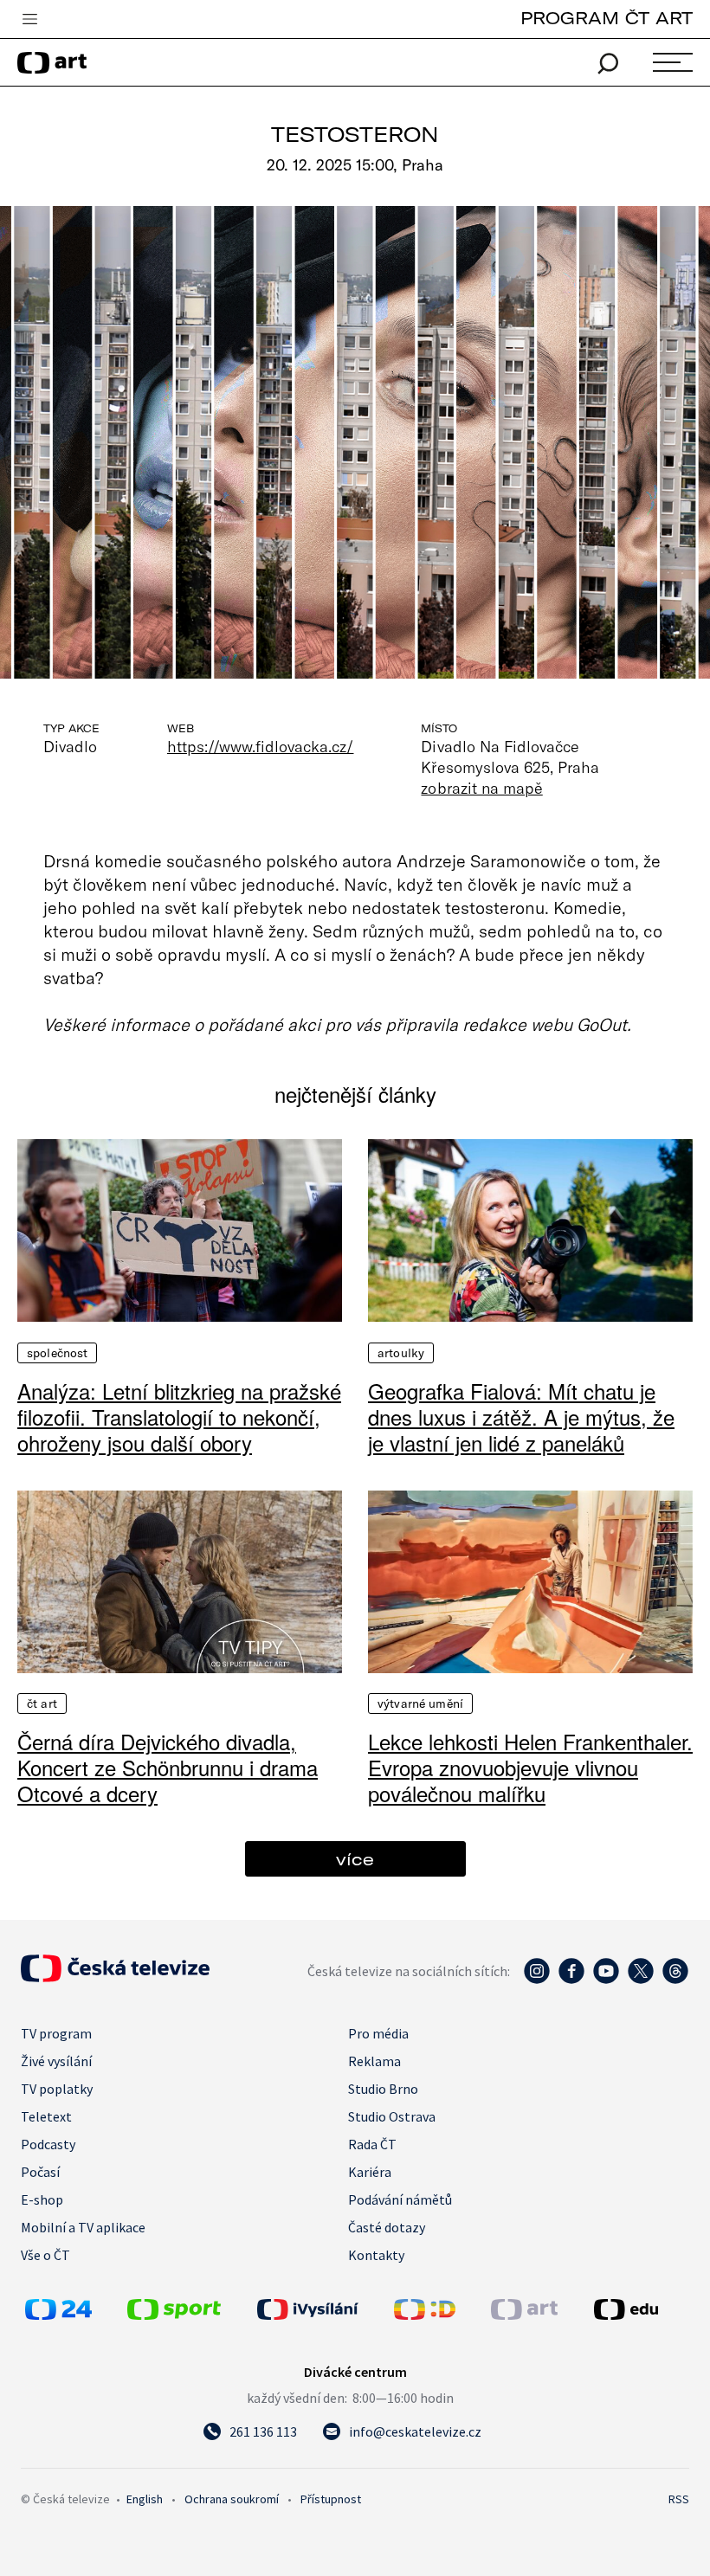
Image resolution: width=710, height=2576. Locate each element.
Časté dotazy (387, 2227)
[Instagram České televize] (537, 1980)
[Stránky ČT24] (58, 2315)
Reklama (374, 2061)
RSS (679, 2499)
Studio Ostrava (392, 2116)
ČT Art (42, 1703)
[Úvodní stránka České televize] (115, 1977)
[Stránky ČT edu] (639, 2309)
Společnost (57, 1353)
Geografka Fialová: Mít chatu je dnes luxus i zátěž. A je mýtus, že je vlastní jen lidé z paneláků (521, 1417)
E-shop (42, 2199)
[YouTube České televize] (606, 1980)
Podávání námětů (400, 2199)
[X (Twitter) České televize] (641, 1980)
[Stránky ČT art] (524, 2315)
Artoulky (401, 1353)
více (355, 1859)
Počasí (40, 2172)
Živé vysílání (56, 2061)
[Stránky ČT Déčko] (425, 2315)
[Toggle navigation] (29, 20)
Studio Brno (383, 2089)
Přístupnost (331, 2499)
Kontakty (376, 2255)
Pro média (378, 2033)
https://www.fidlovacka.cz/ (260, 746)
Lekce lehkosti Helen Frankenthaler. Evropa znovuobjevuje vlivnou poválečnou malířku (530, 1768)
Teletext (46, 2116)
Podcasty (48, 2144)
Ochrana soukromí (232, 2499)
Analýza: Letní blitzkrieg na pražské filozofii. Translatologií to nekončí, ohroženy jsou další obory (179, 1417)
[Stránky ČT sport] (174, 2315)
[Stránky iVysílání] (321, 2309)
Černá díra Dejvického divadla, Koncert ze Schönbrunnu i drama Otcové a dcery (168, 1768)
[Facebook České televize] (571, 1980)
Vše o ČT (45, 2255)
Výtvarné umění (420, 1703)
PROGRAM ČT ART (607, 18)
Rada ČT (372, 2144)
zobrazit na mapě (481, 788)
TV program (56, 2033)
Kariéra (370, 2172)
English (145, 2499)
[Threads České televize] (675, 1980)
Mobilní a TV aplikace (83, 2227)
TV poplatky (57, 2089)
